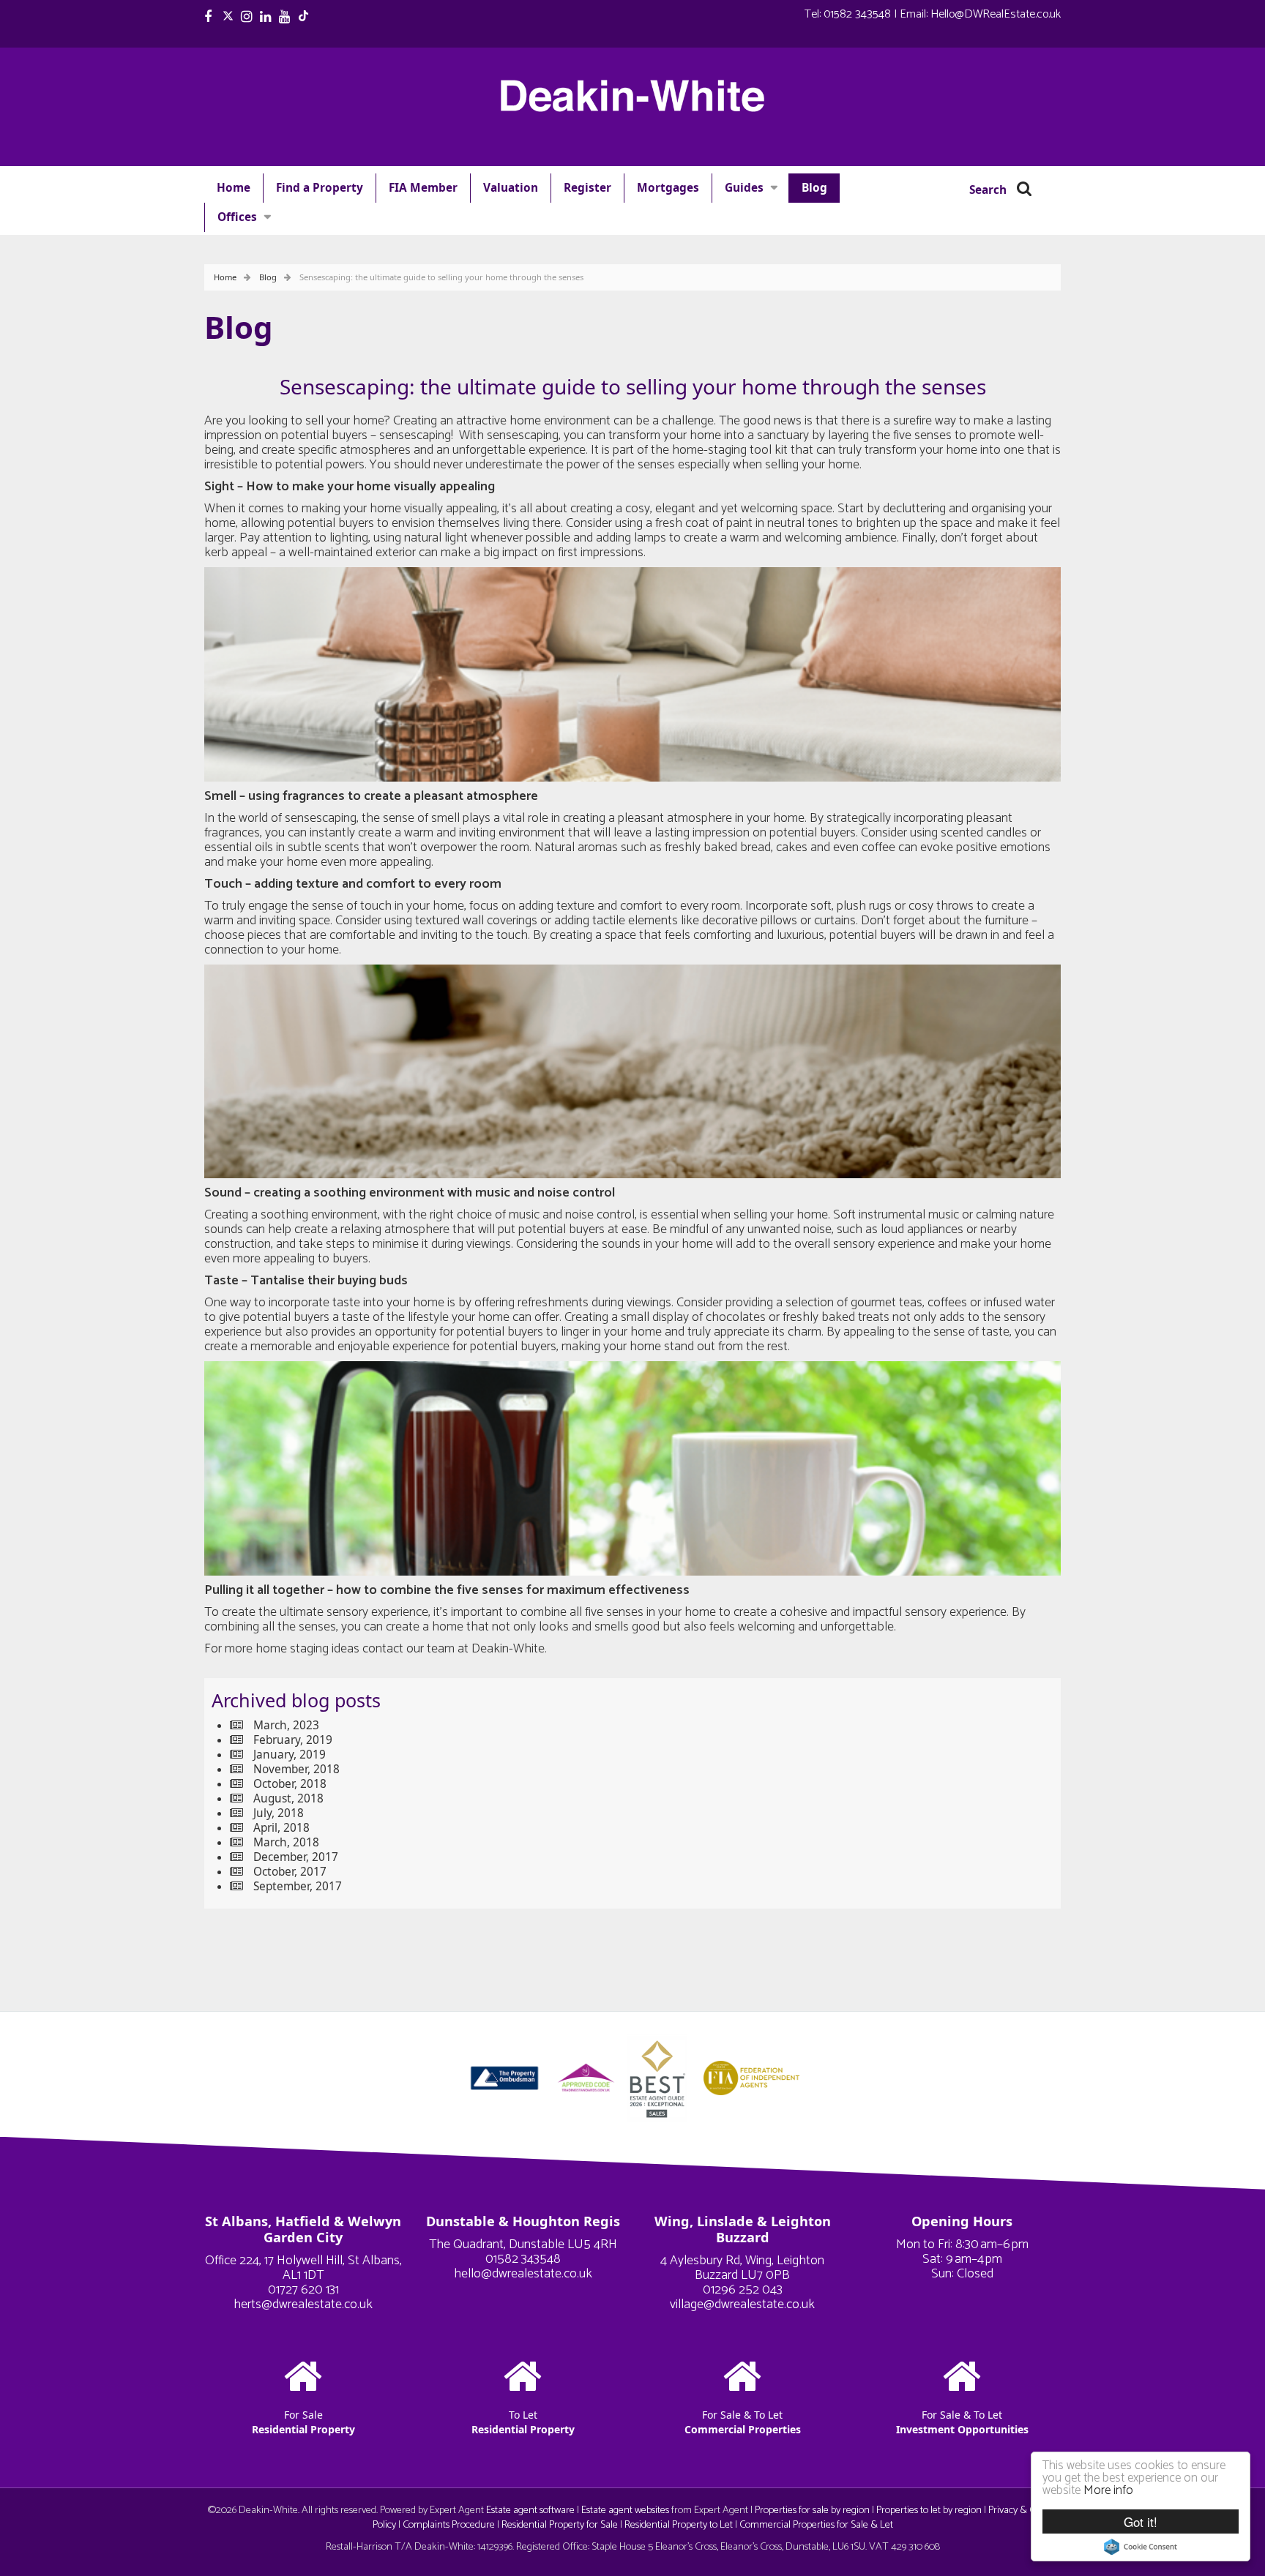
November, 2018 (296, 1769)
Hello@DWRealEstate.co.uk (996, 14)
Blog (814, 188)
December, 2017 (296, 1857)
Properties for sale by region (812, 2510)
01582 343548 (857, 14)
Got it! (1141, 2521)
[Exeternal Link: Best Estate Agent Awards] (662, 2077)
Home (234, 188)
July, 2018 (279, 1813)
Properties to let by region (929, 2510)
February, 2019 (293, 1740)
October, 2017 (290, 1872)
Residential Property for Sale (560, 2525)
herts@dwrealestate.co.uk (303, 2304)
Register (587, 188)
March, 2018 (286, 1842)
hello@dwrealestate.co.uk (523, 2274)
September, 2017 (298, 1886)
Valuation (511, 188)
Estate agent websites (625, 2510)
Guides (744, 188)
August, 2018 (288, 1798)
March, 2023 (286, 1725)
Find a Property (320, 188)
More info (1108, 2490)
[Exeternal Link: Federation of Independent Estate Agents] (751, 2077)
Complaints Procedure (449, 2525)
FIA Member (423, 188)
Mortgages (668, 188)
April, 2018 (281, 1828)
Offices (237, 217)
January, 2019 (290, 1755)
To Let (523, 2422)
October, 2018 (290, 1784)
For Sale (303, 2422)
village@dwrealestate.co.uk (742, 2304)
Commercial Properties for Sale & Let (816, 2525)
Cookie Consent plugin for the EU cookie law (1141, 2547)
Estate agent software (530, 2510)
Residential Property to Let (679, 2525)
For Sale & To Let (743, 2422)
